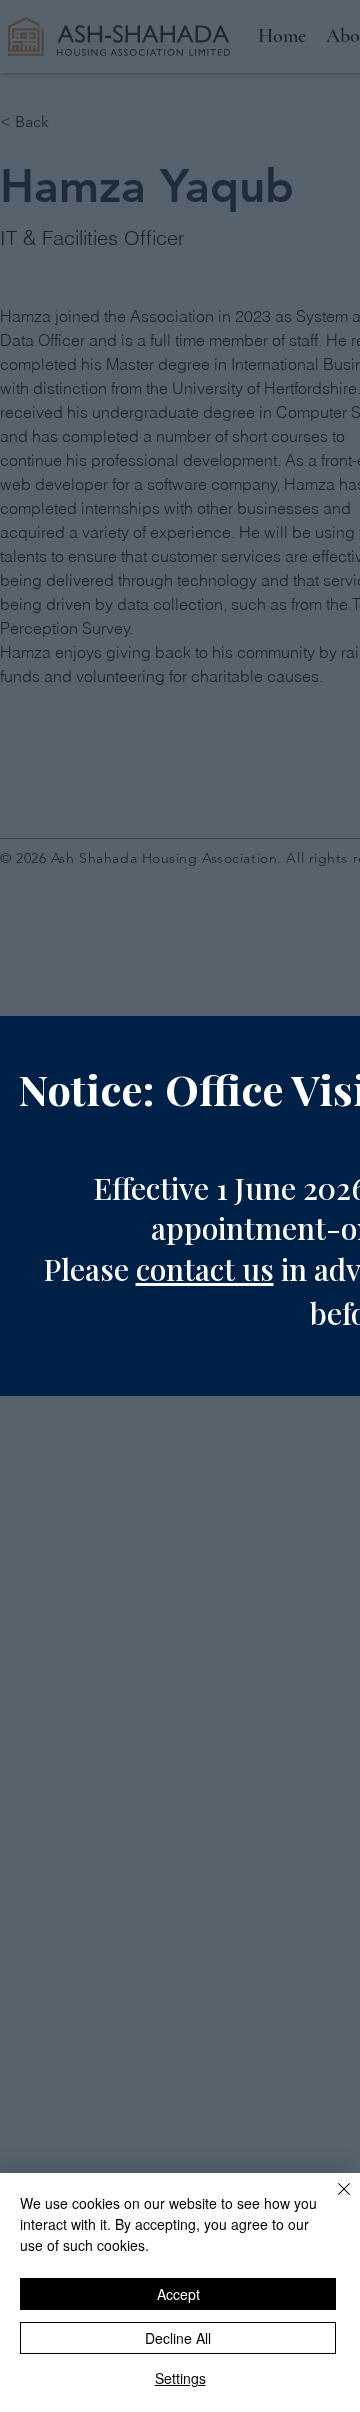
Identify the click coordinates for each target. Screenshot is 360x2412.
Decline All (178, 2338)
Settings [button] (180, 2378)
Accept (178, 2294)
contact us (205, 1269)
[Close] (332, 2201)
